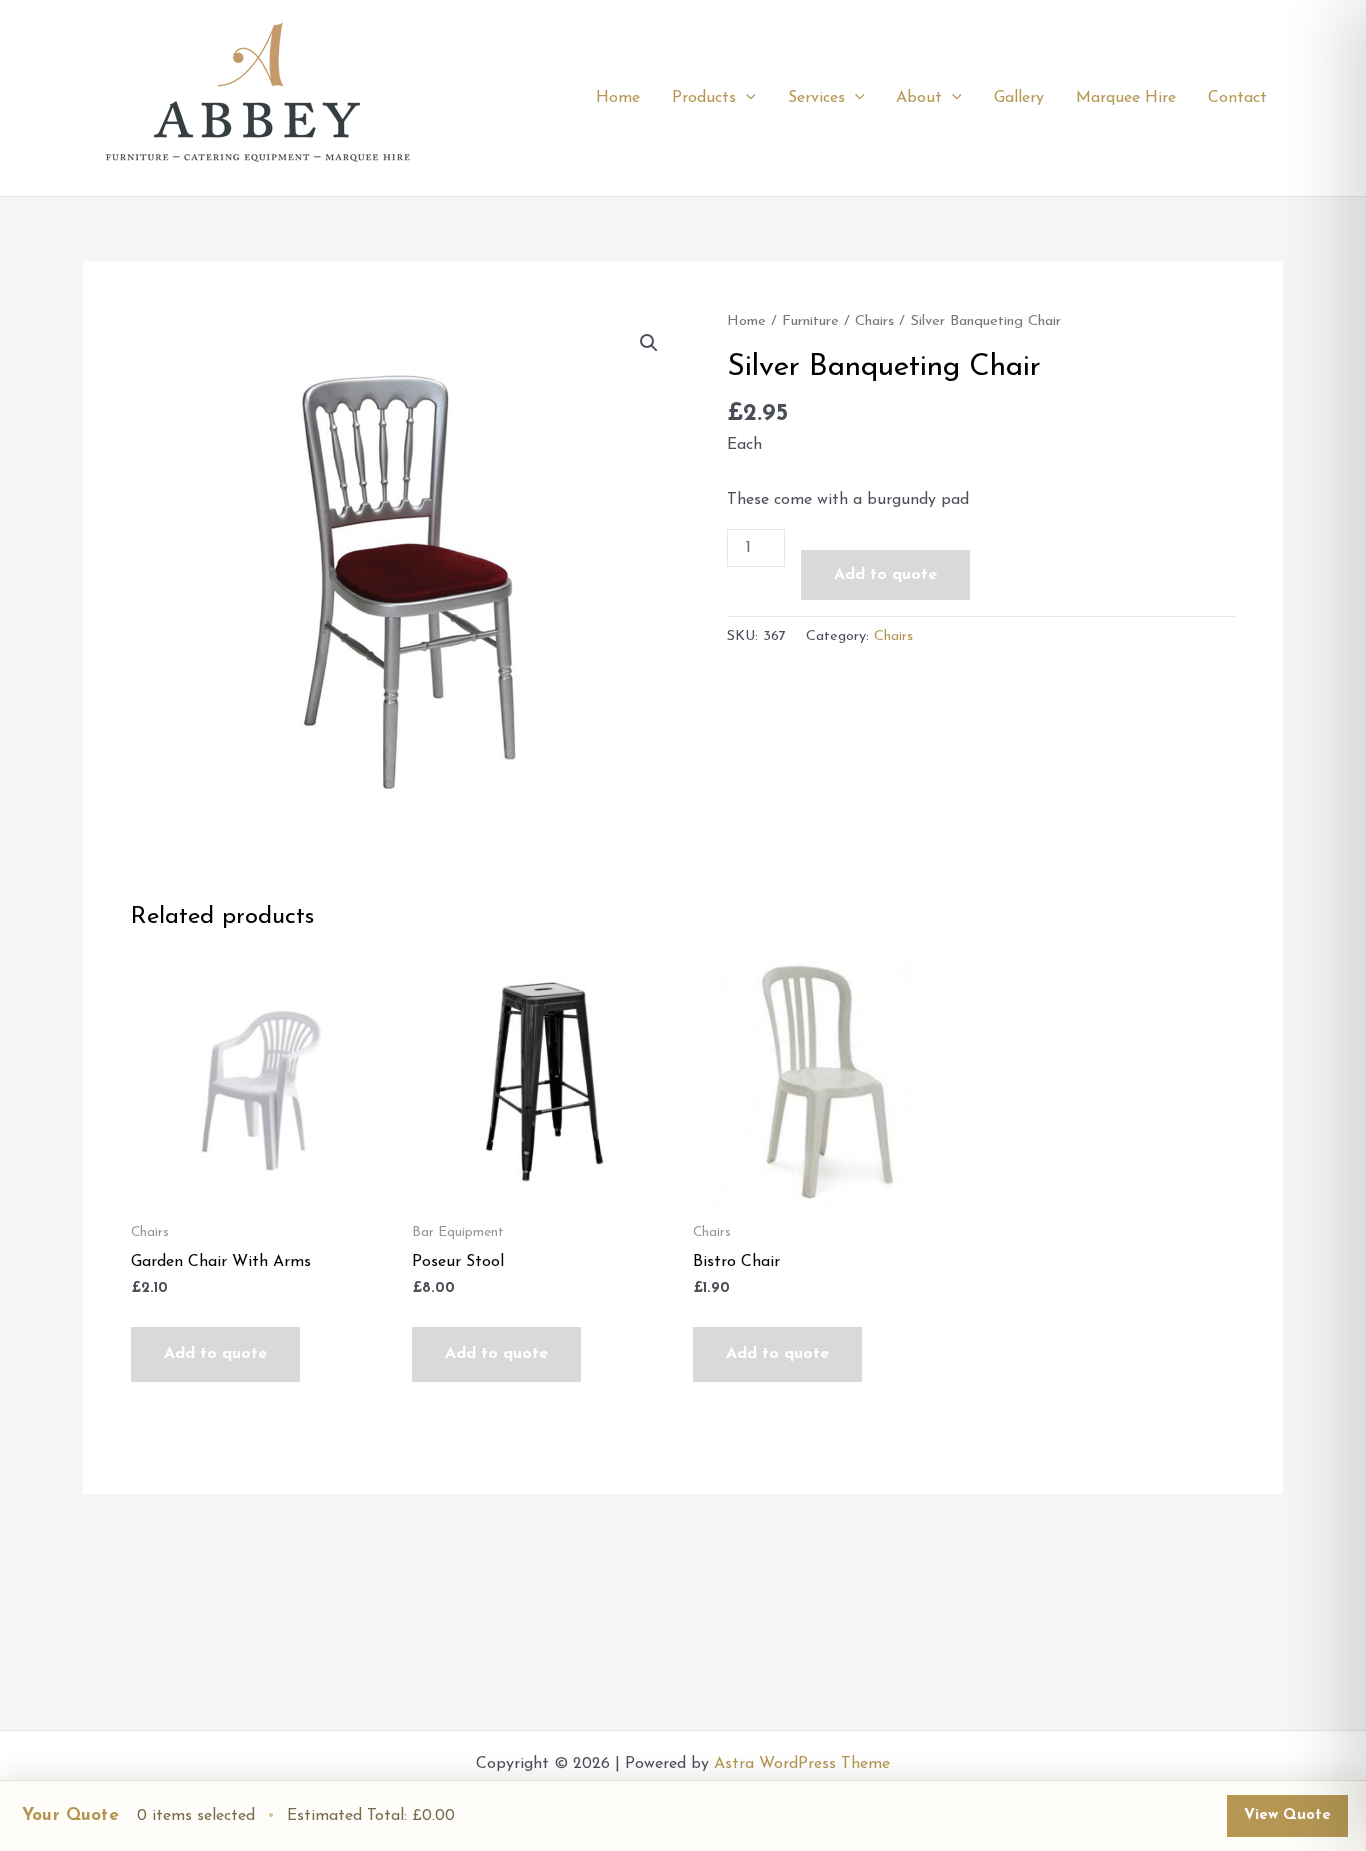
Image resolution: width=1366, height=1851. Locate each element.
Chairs (874, 321)
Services (816, 98)
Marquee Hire (1126, 98)
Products (704, 98)
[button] (746, 98)
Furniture (810, 321)
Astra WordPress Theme (802, 1764)
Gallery (1019, 98)
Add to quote (885, 575)
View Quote (1287, 1815)
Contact (1237, 98)
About (919, 98)
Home (618, 98)
